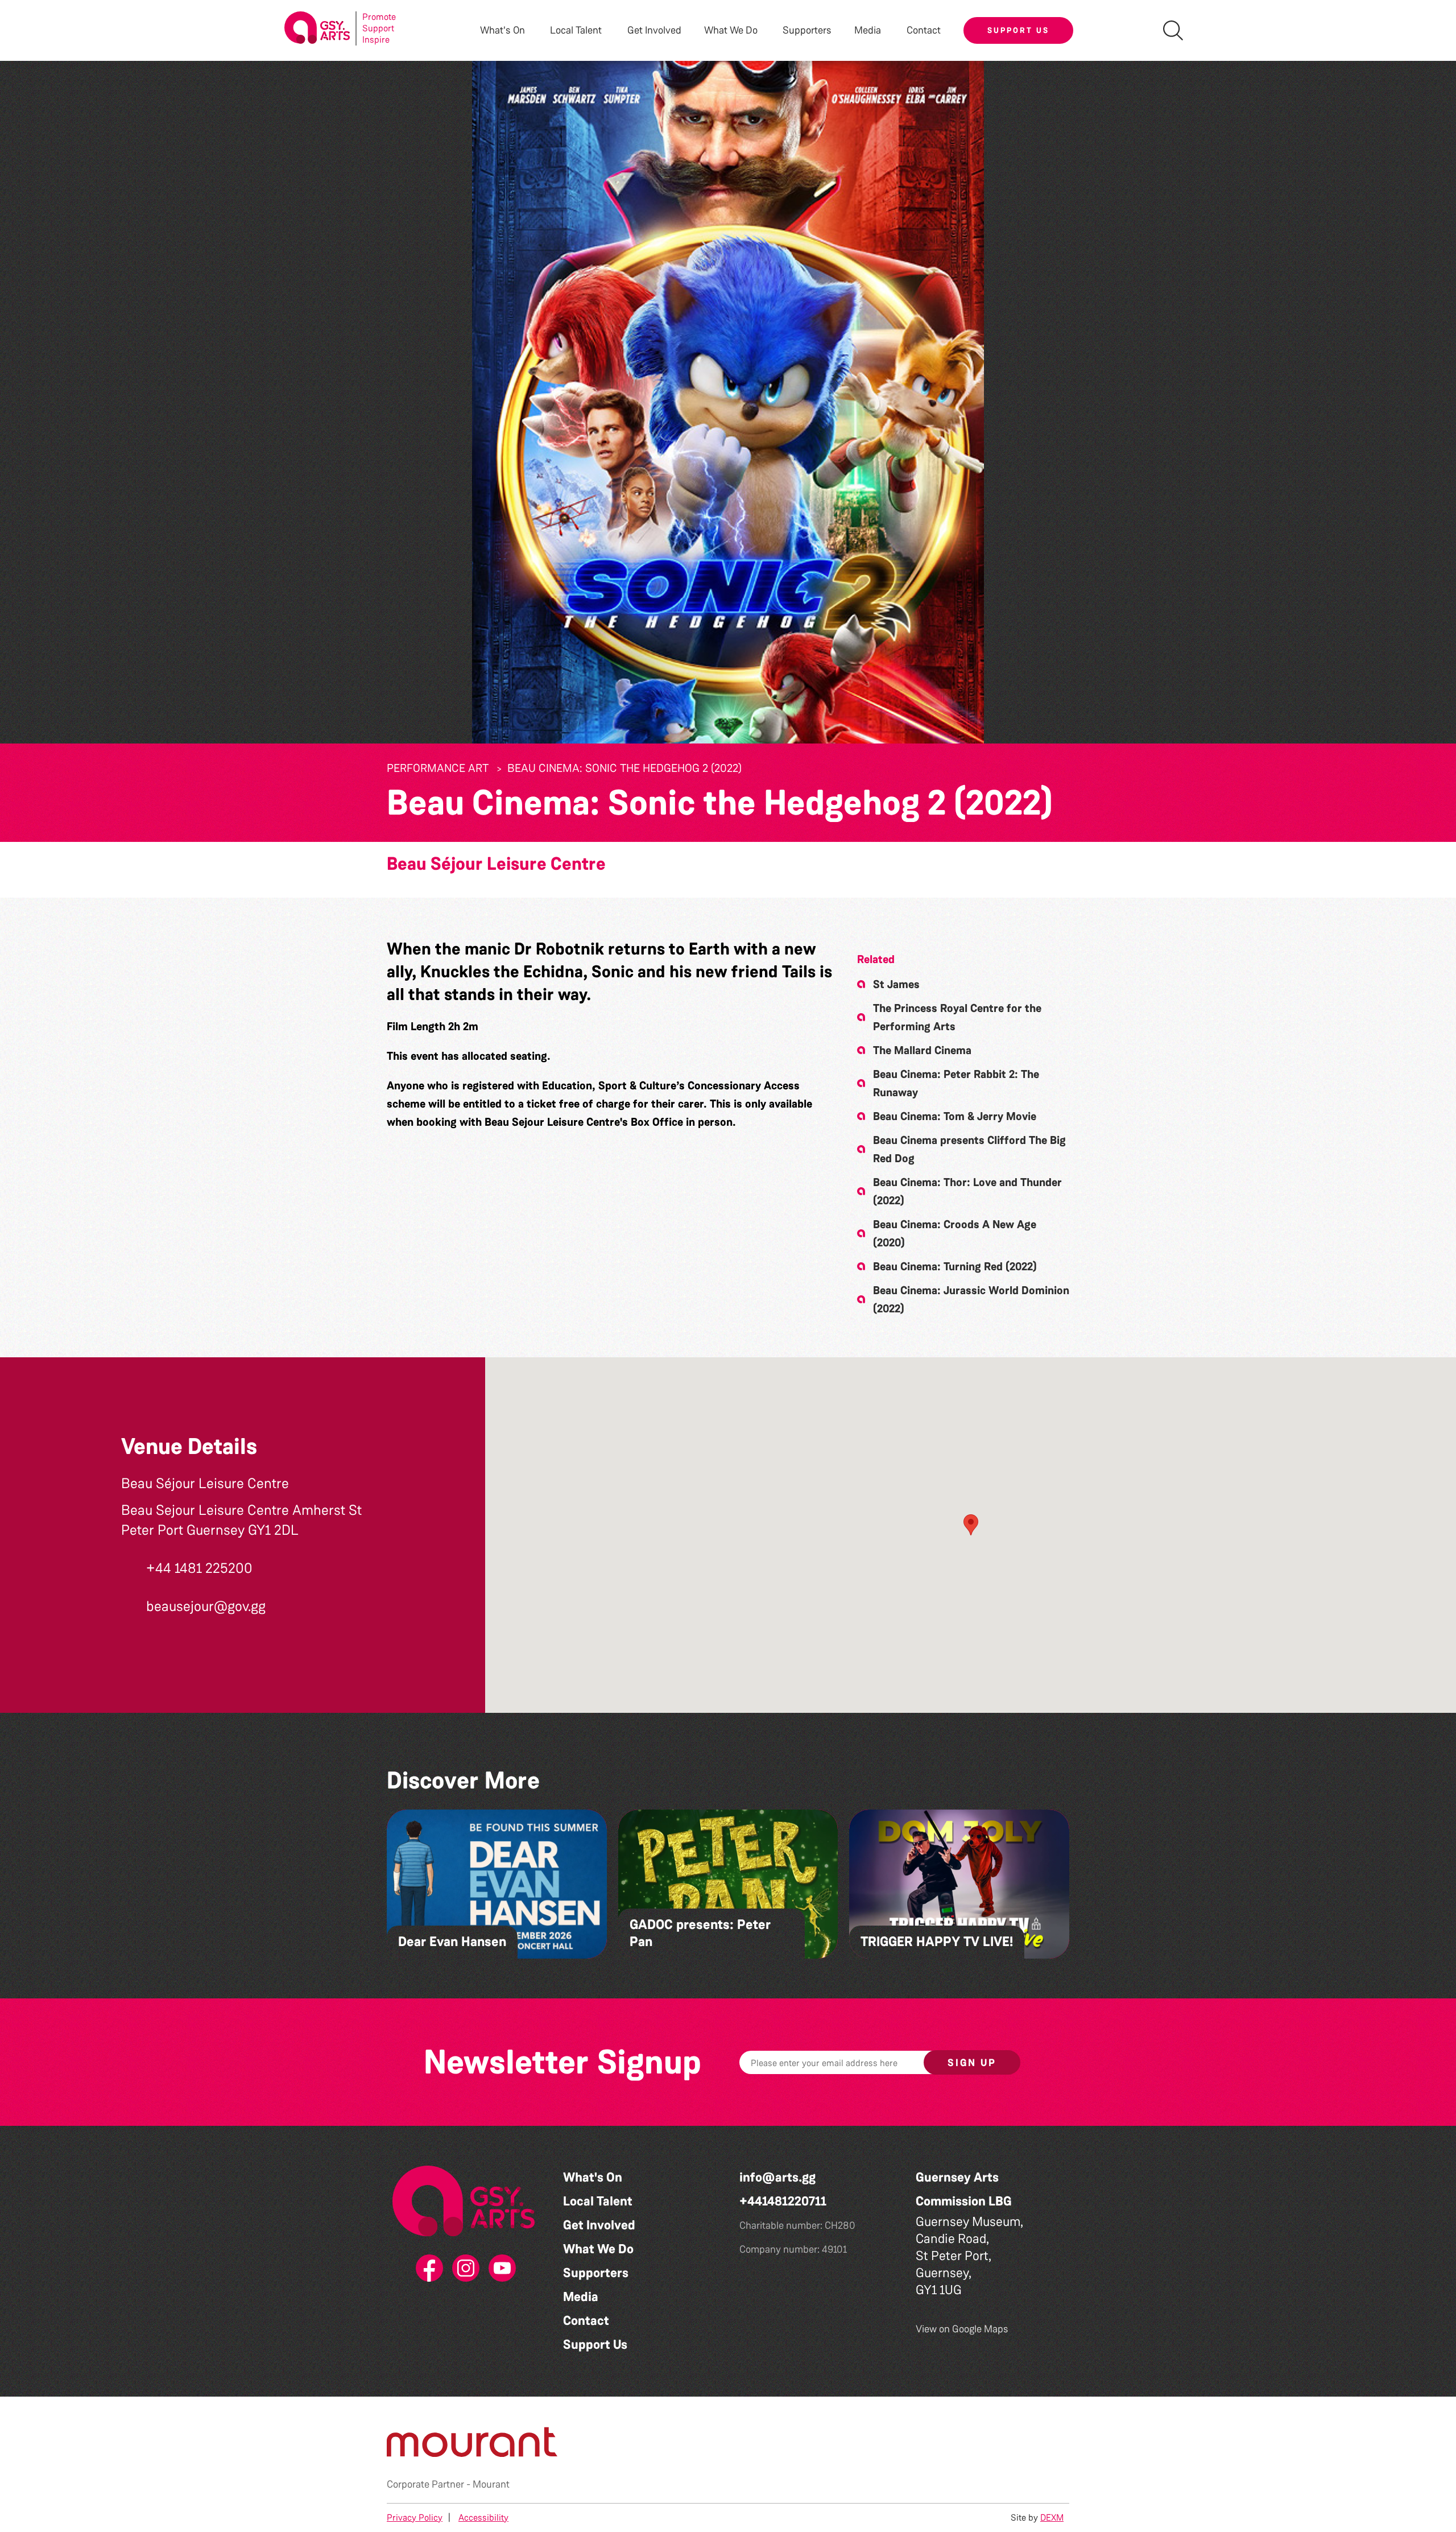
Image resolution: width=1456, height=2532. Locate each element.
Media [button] (868, 30)
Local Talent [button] (576, 30)
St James (896, 984)
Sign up (972, 2063)
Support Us (1018, 30)
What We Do (598, 2249)
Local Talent (598, 2201)
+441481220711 (783, 2201)
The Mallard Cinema (922, 1050)
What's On (593, 2177)
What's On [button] (502, 30)
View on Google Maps (962, 2329)
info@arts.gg (777, 2177)
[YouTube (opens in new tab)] (500, 2269)
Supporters (807, 30)
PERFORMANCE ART (438, 768)
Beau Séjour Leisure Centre (496, 864)
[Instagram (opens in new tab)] (464, 2269)
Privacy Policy (415, 2517)
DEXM (1052, 2517)
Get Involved (654, 30)
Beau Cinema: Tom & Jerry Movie (955, 1116)
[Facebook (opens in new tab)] (427, 2269)
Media (581, 2297)
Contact (924, 30)
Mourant (491, 2484)
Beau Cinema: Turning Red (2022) (955, 1266)
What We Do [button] (731, 30)
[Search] (1173, 30)
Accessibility (483, 2517)
